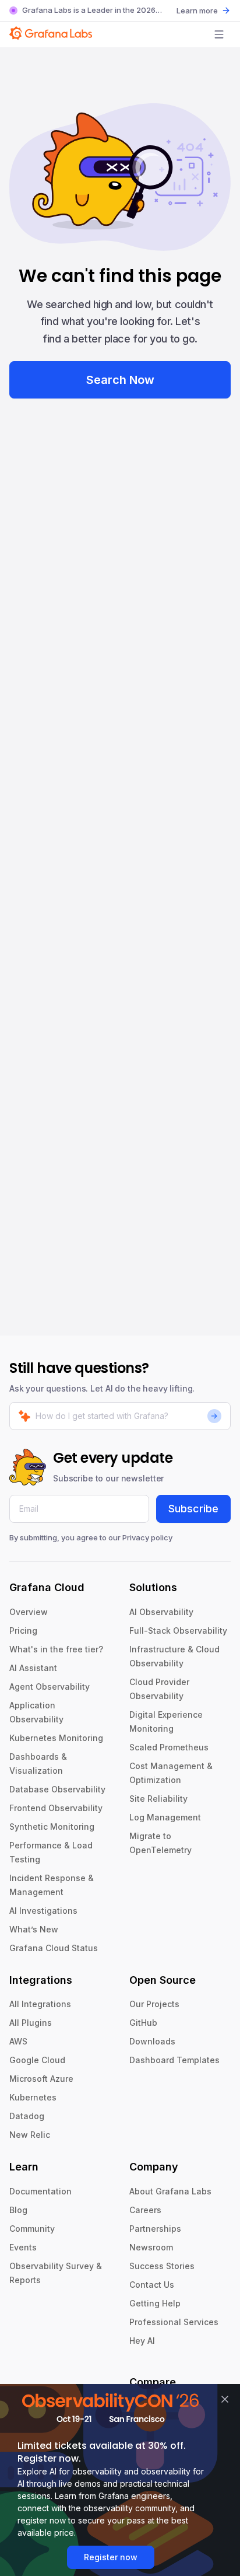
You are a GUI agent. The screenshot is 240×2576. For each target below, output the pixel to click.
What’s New (34, 1929)
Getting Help (155, 2303)
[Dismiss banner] (225, 2399)
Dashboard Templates (174, 2060)
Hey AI (142, 2341)
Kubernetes (33, 2097)
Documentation (40, 2191)
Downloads (152, 2041)
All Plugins (31, 2023)
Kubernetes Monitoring (56, 1738)
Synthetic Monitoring (52, 1827)
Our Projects (154, 2004)
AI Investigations (43, 1911)
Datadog (27, 2116)
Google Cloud (37, 2060)
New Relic (30, 2135)
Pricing (23, 1630)
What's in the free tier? (56, 1649)
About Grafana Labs (170, 2191)
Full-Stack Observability (178, 1630)
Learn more (197, 11)
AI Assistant (33, 1668)
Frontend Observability (56, 1808)
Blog (18, 2210)
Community (32, 2229)
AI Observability (161, 1612)
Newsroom (151, 2247)
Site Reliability (158, 1799)
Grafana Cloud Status (54, 1948)
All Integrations (40, 2004)
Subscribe (193, 1509)
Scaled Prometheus (169, 1747)
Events (23, 2247)
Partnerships (155, 2229)
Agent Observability (50, 1687)
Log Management (165, 1817)
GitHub (143, 2023)
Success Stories (162, 2266)
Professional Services (174, 2322)
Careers (145, 2210)
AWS (18, 2041)
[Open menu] (219, 34)
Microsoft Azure (41, 2079)
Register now (111, 2557)
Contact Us (152, 2285)
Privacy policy (147, 1537)
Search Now (120, 380)
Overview (29, 1612)
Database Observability (57, 1789)
